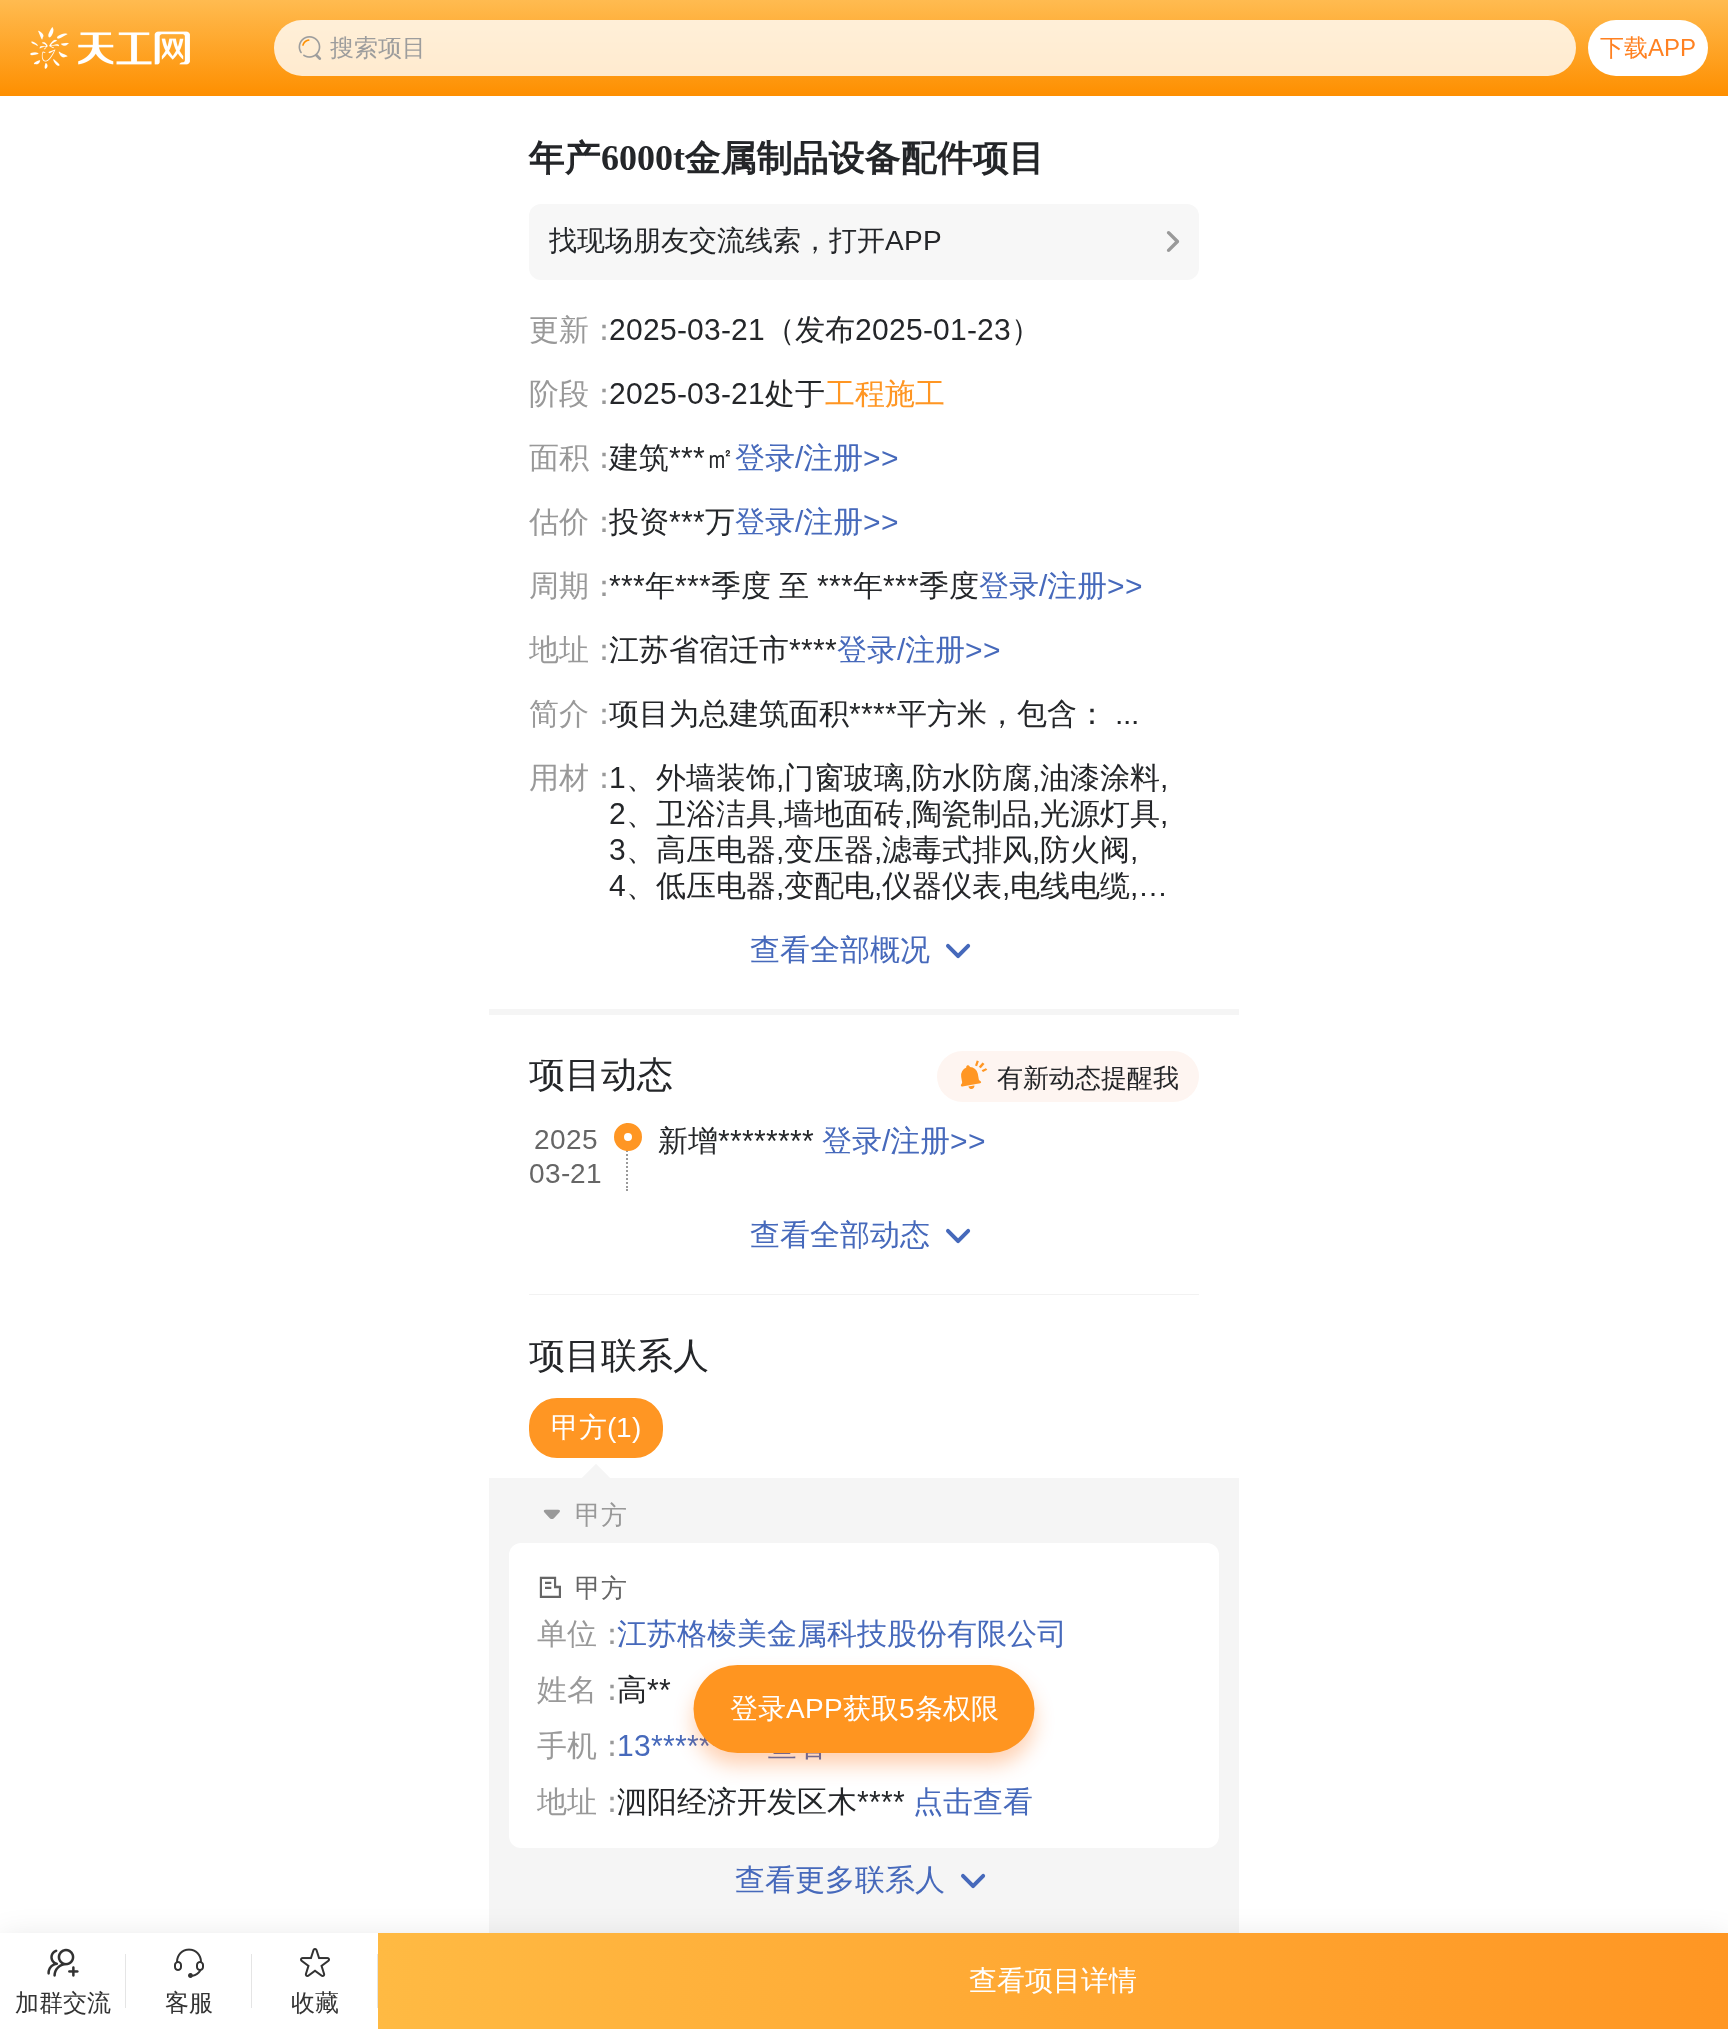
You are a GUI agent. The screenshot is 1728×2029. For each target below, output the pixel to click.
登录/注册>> (817, 457)
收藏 (315, 2002)
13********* (688, 1745)
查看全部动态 (840, 1234)
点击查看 (973, 1801)
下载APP (1648, 47)
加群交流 (63, 2002)
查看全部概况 (840, 949)
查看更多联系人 (840, 1879)
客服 (189, 2002)
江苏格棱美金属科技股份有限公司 (842, 1633)
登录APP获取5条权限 (864, 1708)
